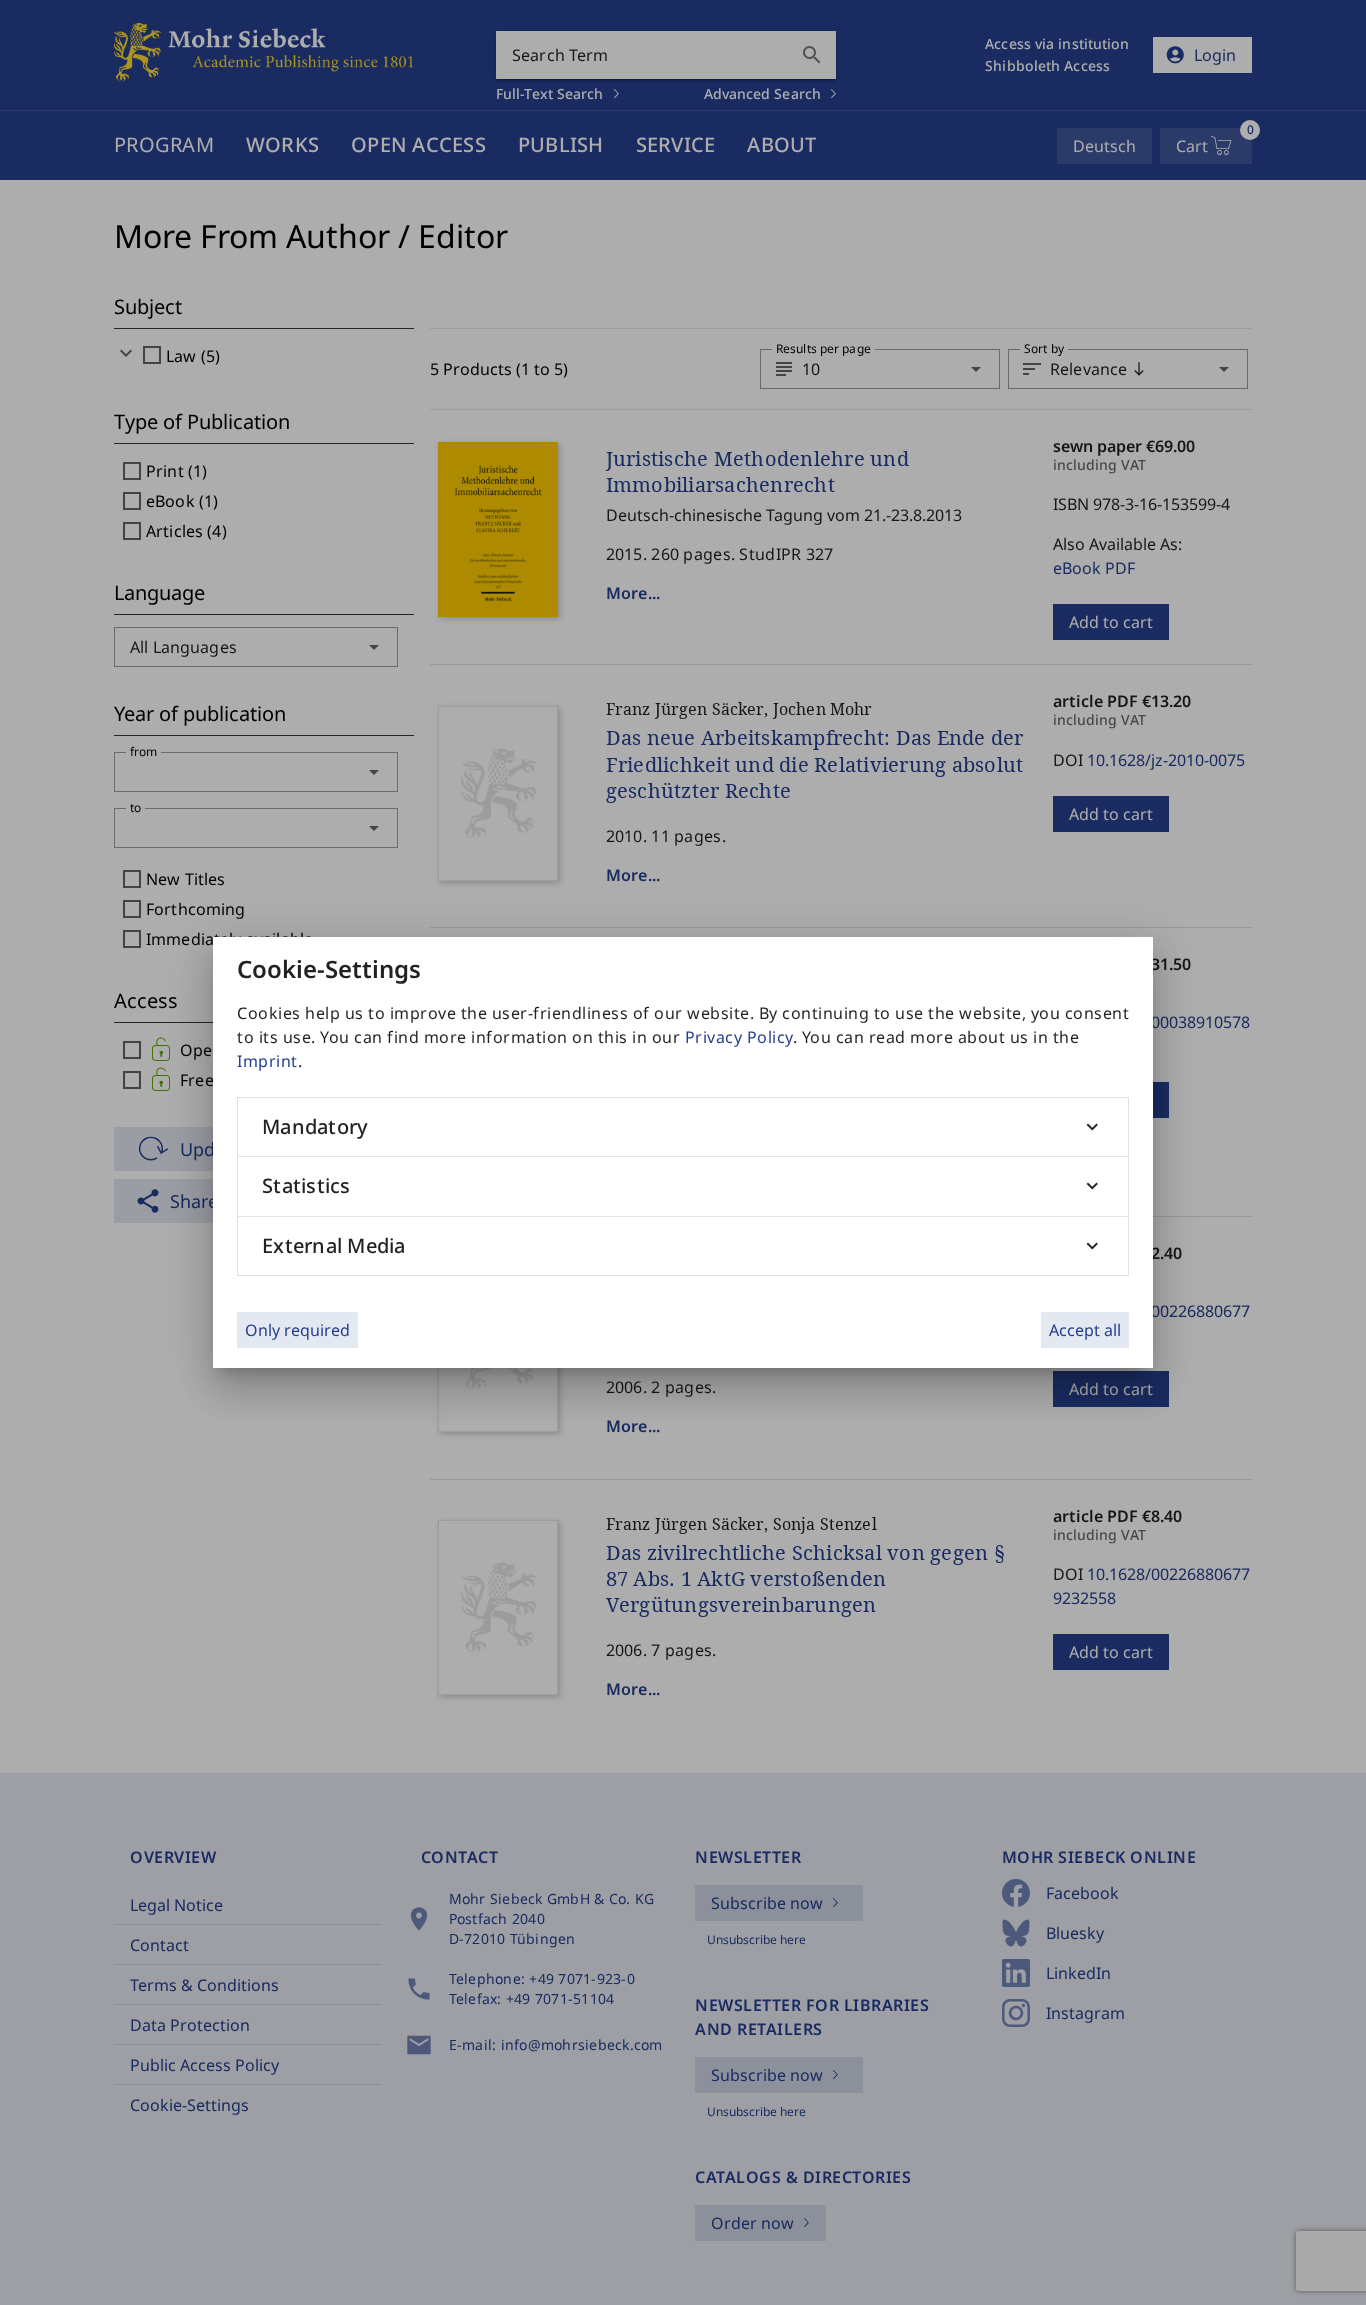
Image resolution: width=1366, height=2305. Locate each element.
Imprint (267, 1061)
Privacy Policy (739, 1037)
